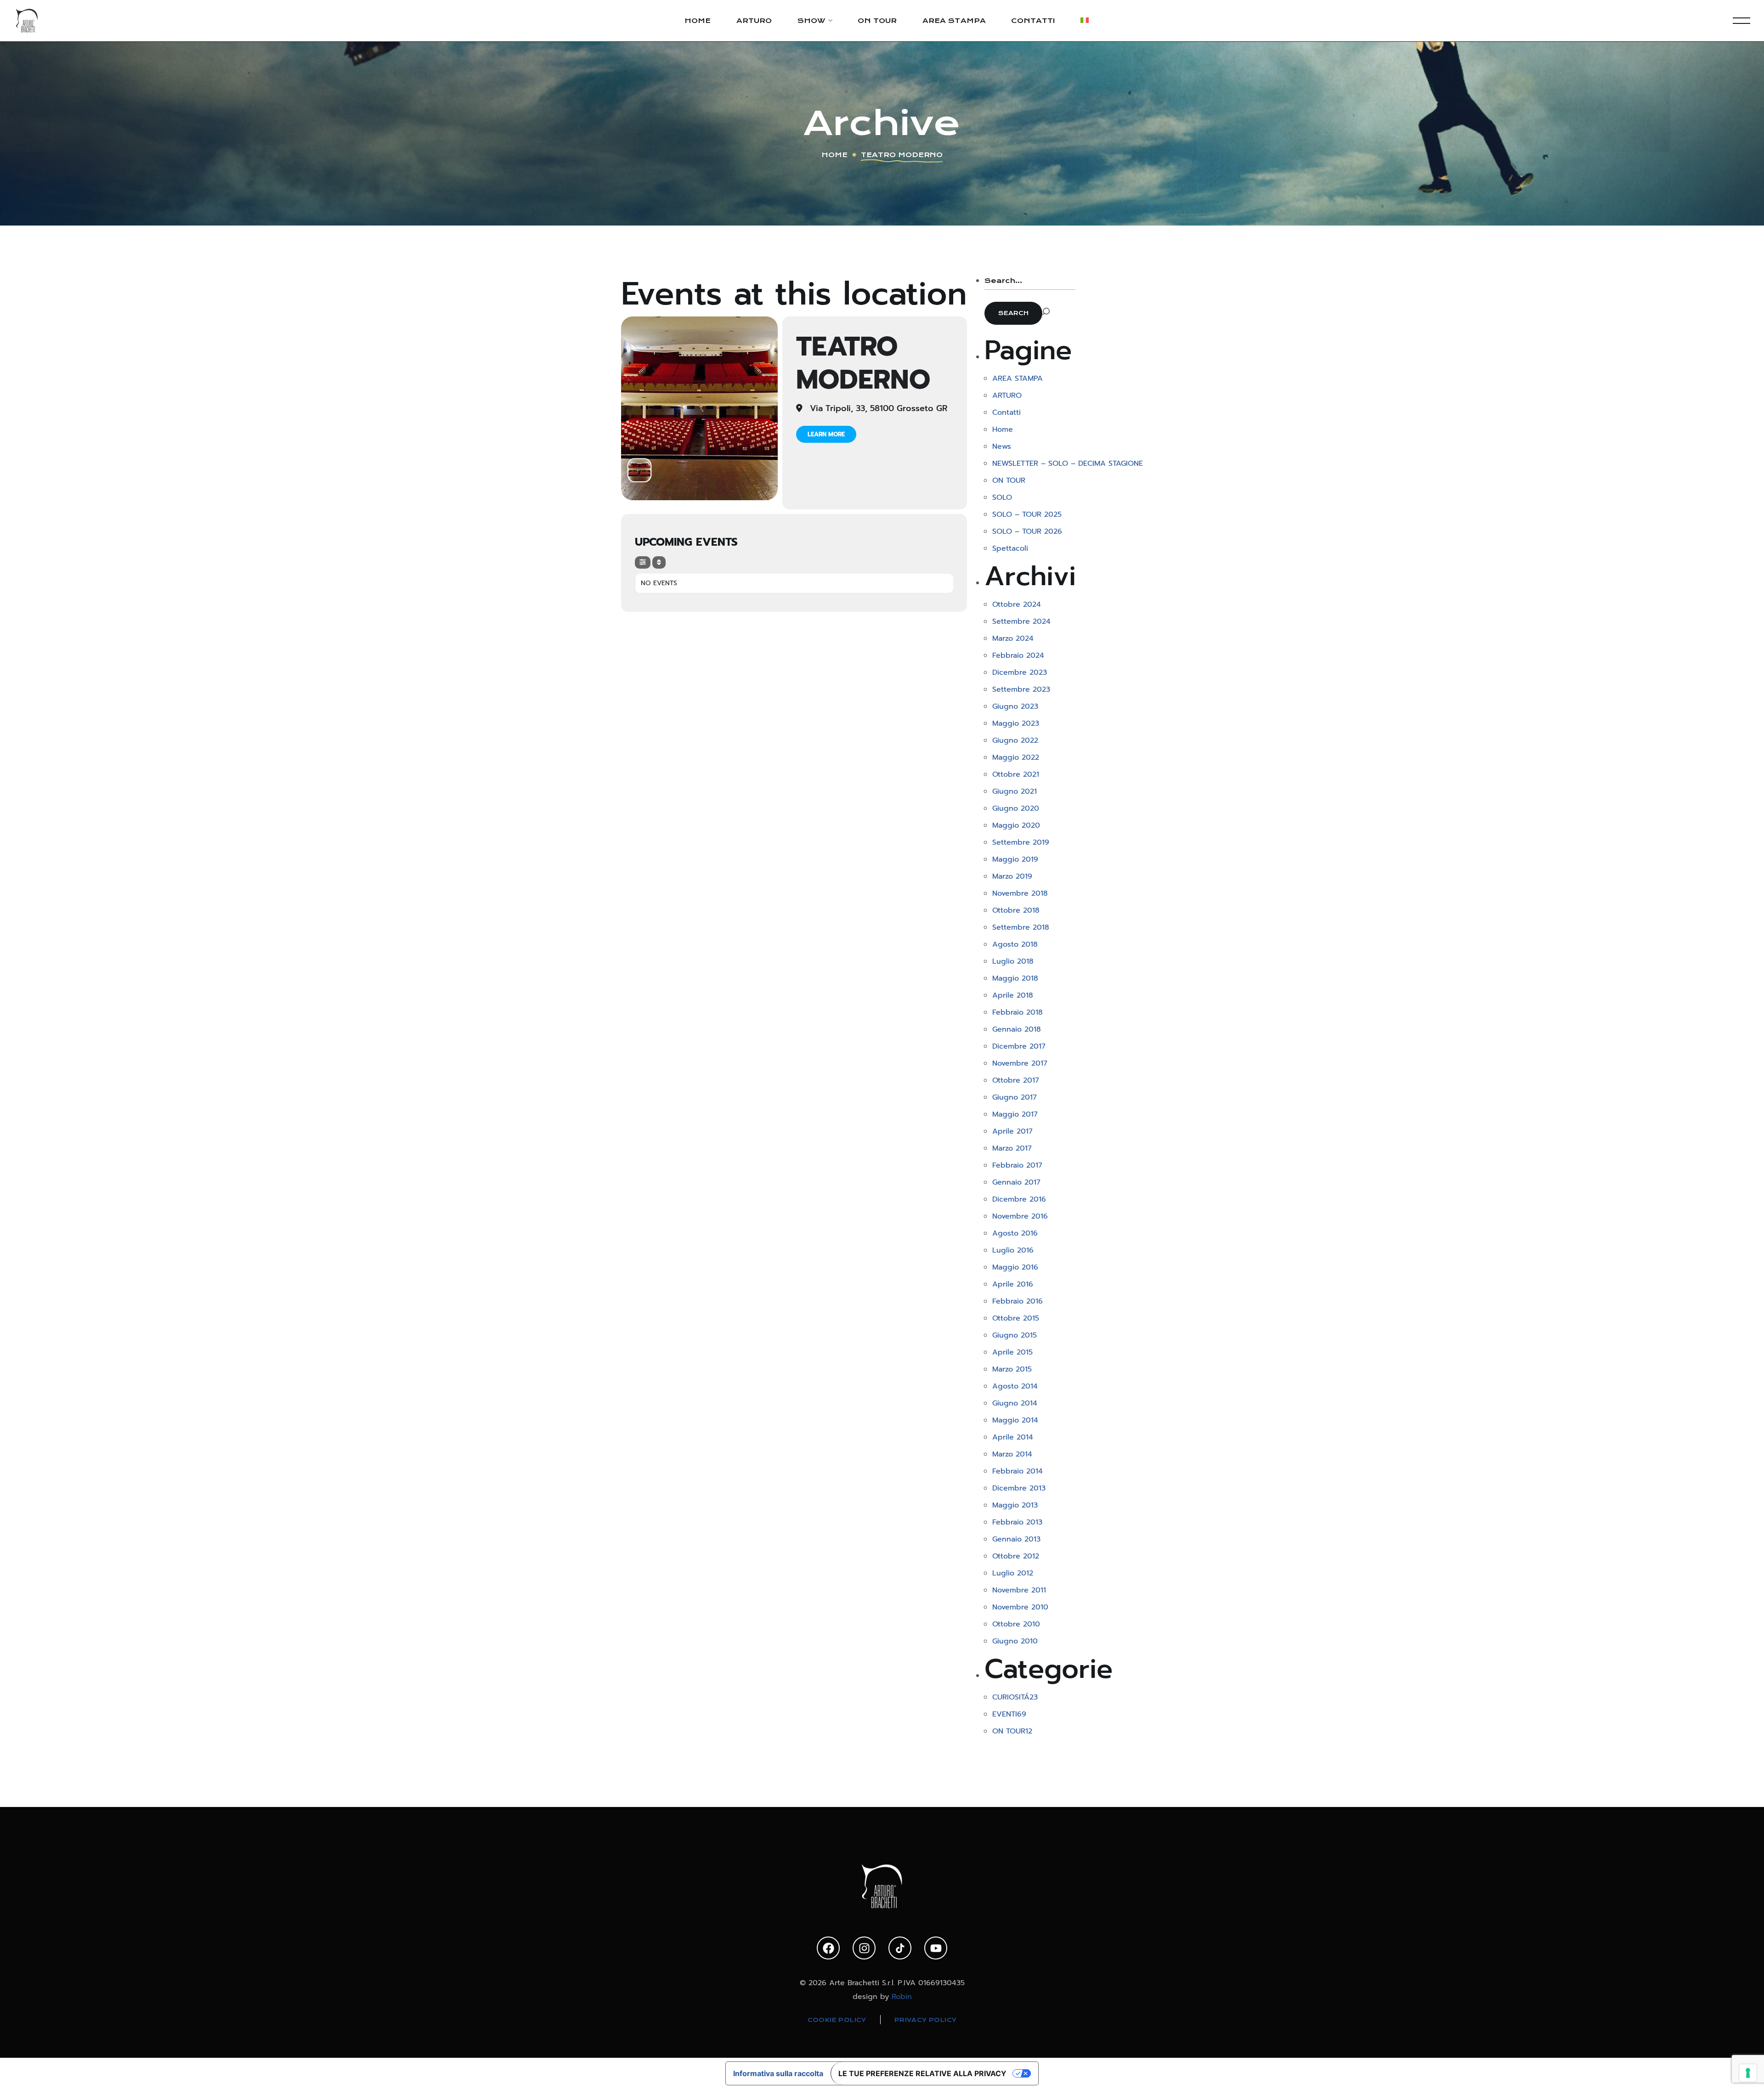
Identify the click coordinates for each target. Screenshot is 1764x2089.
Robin (902, 1997)
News (1002, 446)
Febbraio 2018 (1018, 1012)
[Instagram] (864, 1948)
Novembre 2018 (1020, 893)
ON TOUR (1009, 480)
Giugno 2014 (1015, 1403)
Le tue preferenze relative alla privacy (922, 2073)
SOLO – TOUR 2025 (1027, 514)
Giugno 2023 (1015, 706)
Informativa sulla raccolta (778, 2073)
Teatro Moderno (863, 363)
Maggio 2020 (1016, 825)
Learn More (826, 434)
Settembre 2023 (1021, 689)
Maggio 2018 (1015, 978)
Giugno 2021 (1015, 791)
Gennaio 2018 (1017, 1029)
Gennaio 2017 (1016, 1182)
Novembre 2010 (1020, 1607)
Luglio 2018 (1013, 961)
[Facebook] (828, 1948)
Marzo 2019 (1012, 876)
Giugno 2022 (1015, 740)
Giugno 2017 (1015, 1097)
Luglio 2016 (1013, 1250)
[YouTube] (936, 1948)
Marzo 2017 (1012, 1148)
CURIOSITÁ (1015, 1697)
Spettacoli (1010, 548)
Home (834, 155)
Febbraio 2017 (1017, 1165)
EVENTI (1009, 1714)
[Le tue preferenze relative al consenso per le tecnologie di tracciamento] (1748, 2073)
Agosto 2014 (1015, 1386)
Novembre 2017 (1020, 1063)
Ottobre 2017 (1016, 1080)
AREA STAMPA (1018, 378)
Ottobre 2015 (1016, 1318)
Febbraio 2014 (1018, 1471)
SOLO (1002, 497)
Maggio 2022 (1016, 757)
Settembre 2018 (1021, 927)
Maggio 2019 (1015, 859)
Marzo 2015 (1012, 1369)
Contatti (1006, 412)
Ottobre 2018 (1016, 910)
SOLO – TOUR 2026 (1027, 531)
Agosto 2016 (1015, 1233)
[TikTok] (900, 1948)
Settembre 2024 (1021, 621)
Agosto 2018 (1015, 944)
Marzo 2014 (1012, 1454)
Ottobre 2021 (1016, 774)
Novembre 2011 (1019, 1590)
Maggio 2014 (1015, 1420)
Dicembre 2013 (1019, 1488)
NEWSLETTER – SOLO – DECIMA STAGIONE (1068, 463)
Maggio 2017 (1015, 1114)
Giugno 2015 (1015, 1335)
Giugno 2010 (1015, 1641)
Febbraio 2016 (1018, 1301)
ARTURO (1007, 395)
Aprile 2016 (1013, 1284)
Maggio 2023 (1016, 723)
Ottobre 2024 (1017, 604)
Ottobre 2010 (1016, 1624)
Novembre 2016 (1020, 1216)
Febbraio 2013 (1017, 1522)
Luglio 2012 (1013, 1573)
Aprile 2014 (1013, 1437)
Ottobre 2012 (1016, 1556)
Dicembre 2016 (1019, 1199)
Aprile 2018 (1013, 995)
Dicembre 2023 (1020, 672)
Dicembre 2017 (1019, 1046)
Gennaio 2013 (1016, 1539)
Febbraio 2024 (1018, 655)
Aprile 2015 (1012, 1352)
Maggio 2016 (1015, 1267)
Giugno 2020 (1016, 808)
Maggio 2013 (1015, 1505)
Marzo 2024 (1013, 638)
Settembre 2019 (1021, 842)
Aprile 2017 (1012, 1131)
